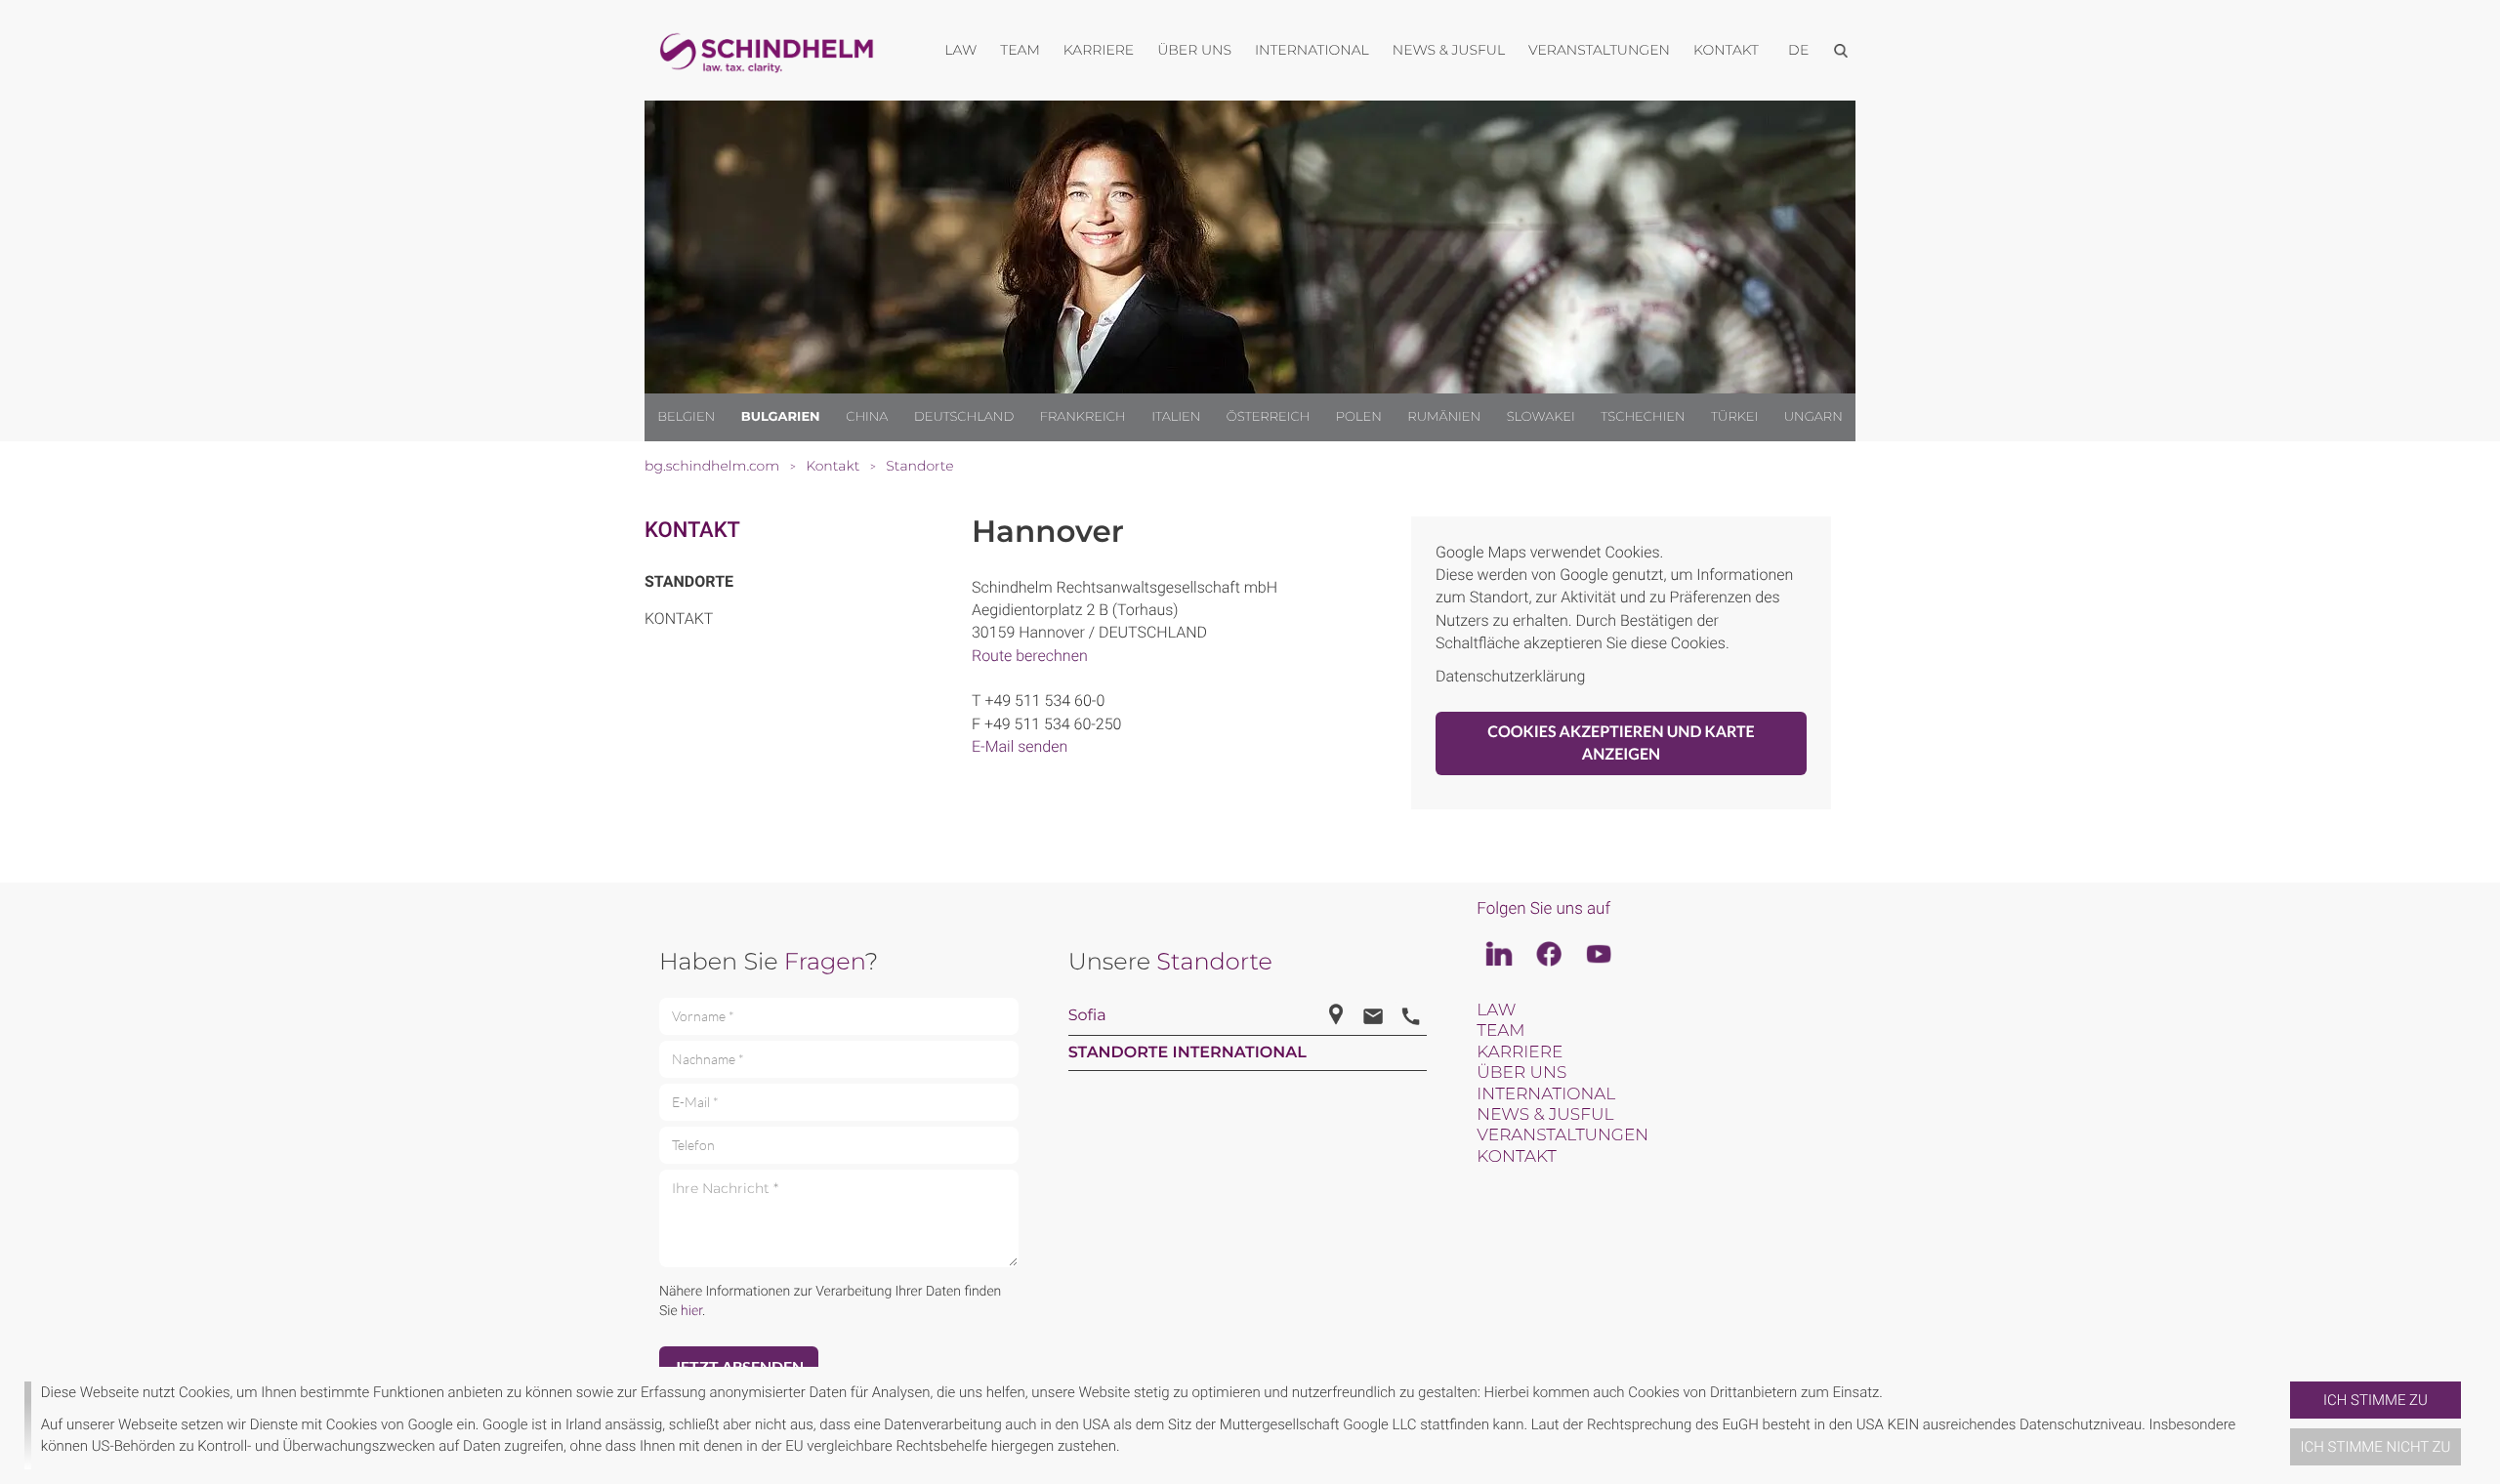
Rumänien (1444, 417)
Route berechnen (1030, 656)
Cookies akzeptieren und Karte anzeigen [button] (1621, 743)
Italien (1176, 417)
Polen (1359, 417)
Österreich (1269, 417)
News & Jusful (1545, 1115)
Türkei (1734, 417)
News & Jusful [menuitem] (1449, 50)
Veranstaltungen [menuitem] (1599, 50)
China (867, 417)
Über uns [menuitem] (1194, 50)
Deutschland (964, 417)
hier (691, 1311)
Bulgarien (781, 417)
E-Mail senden (1020, 746)
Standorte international (1187, 1053)
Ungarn (1813, 417)
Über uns (1521, 1073)
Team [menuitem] (1020, 50)
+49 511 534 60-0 (1044, 701)
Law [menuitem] (960, 50)
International (1546, 1094)
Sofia (1087, 1016)
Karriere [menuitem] (1099, 50)
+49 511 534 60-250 (1053, 724)
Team (1500, 1031)
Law (1496, 1010)
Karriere (1520, 1052)
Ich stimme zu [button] (2375, 1400)
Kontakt (692, 531)
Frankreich (1083, 417)
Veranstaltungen (1562, 1135)
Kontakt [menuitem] (1726, 50)
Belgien (686, 417)
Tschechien (1643, 417)
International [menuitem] (1312, 50)
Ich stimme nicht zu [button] (2376, 1447)
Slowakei (1541, 417)
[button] (2282, 1425)
